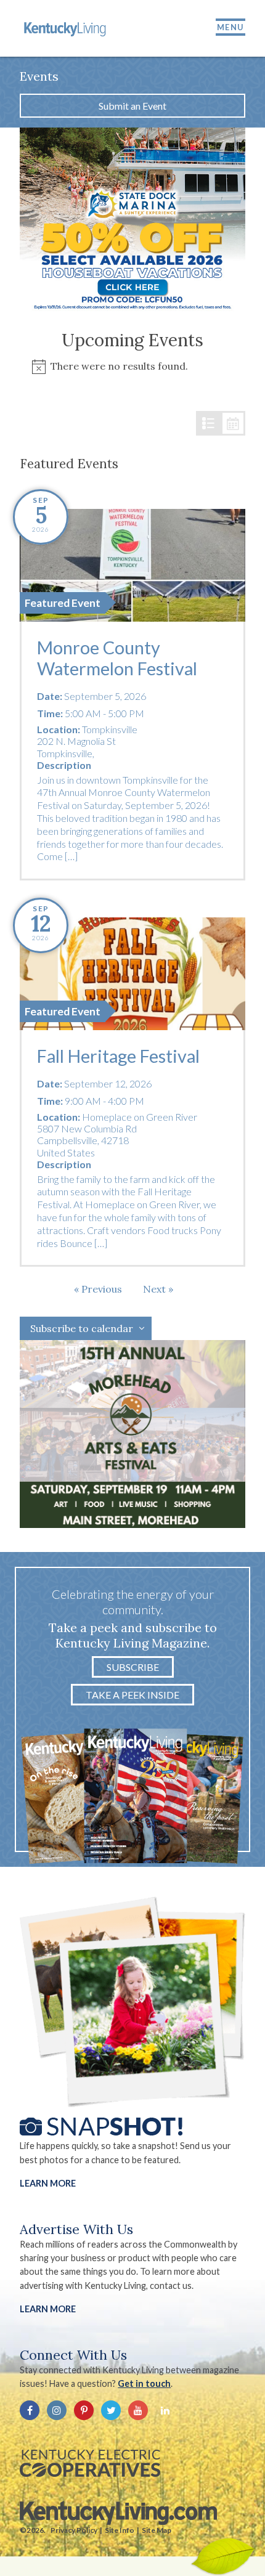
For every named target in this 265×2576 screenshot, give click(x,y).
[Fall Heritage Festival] (132, 974)
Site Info (120, 2530)
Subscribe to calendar (82, 1328)
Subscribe (133, 1667)
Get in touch (144, 2383)
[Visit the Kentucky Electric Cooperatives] (90, 2463)
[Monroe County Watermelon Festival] (132, 565)
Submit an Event (132, 106)
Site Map (157, 2530)
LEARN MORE (48, 2309)
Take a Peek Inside (132, 1695)
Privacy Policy (74, 2530)
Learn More (48, 2183)
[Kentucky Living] (66, 28)
